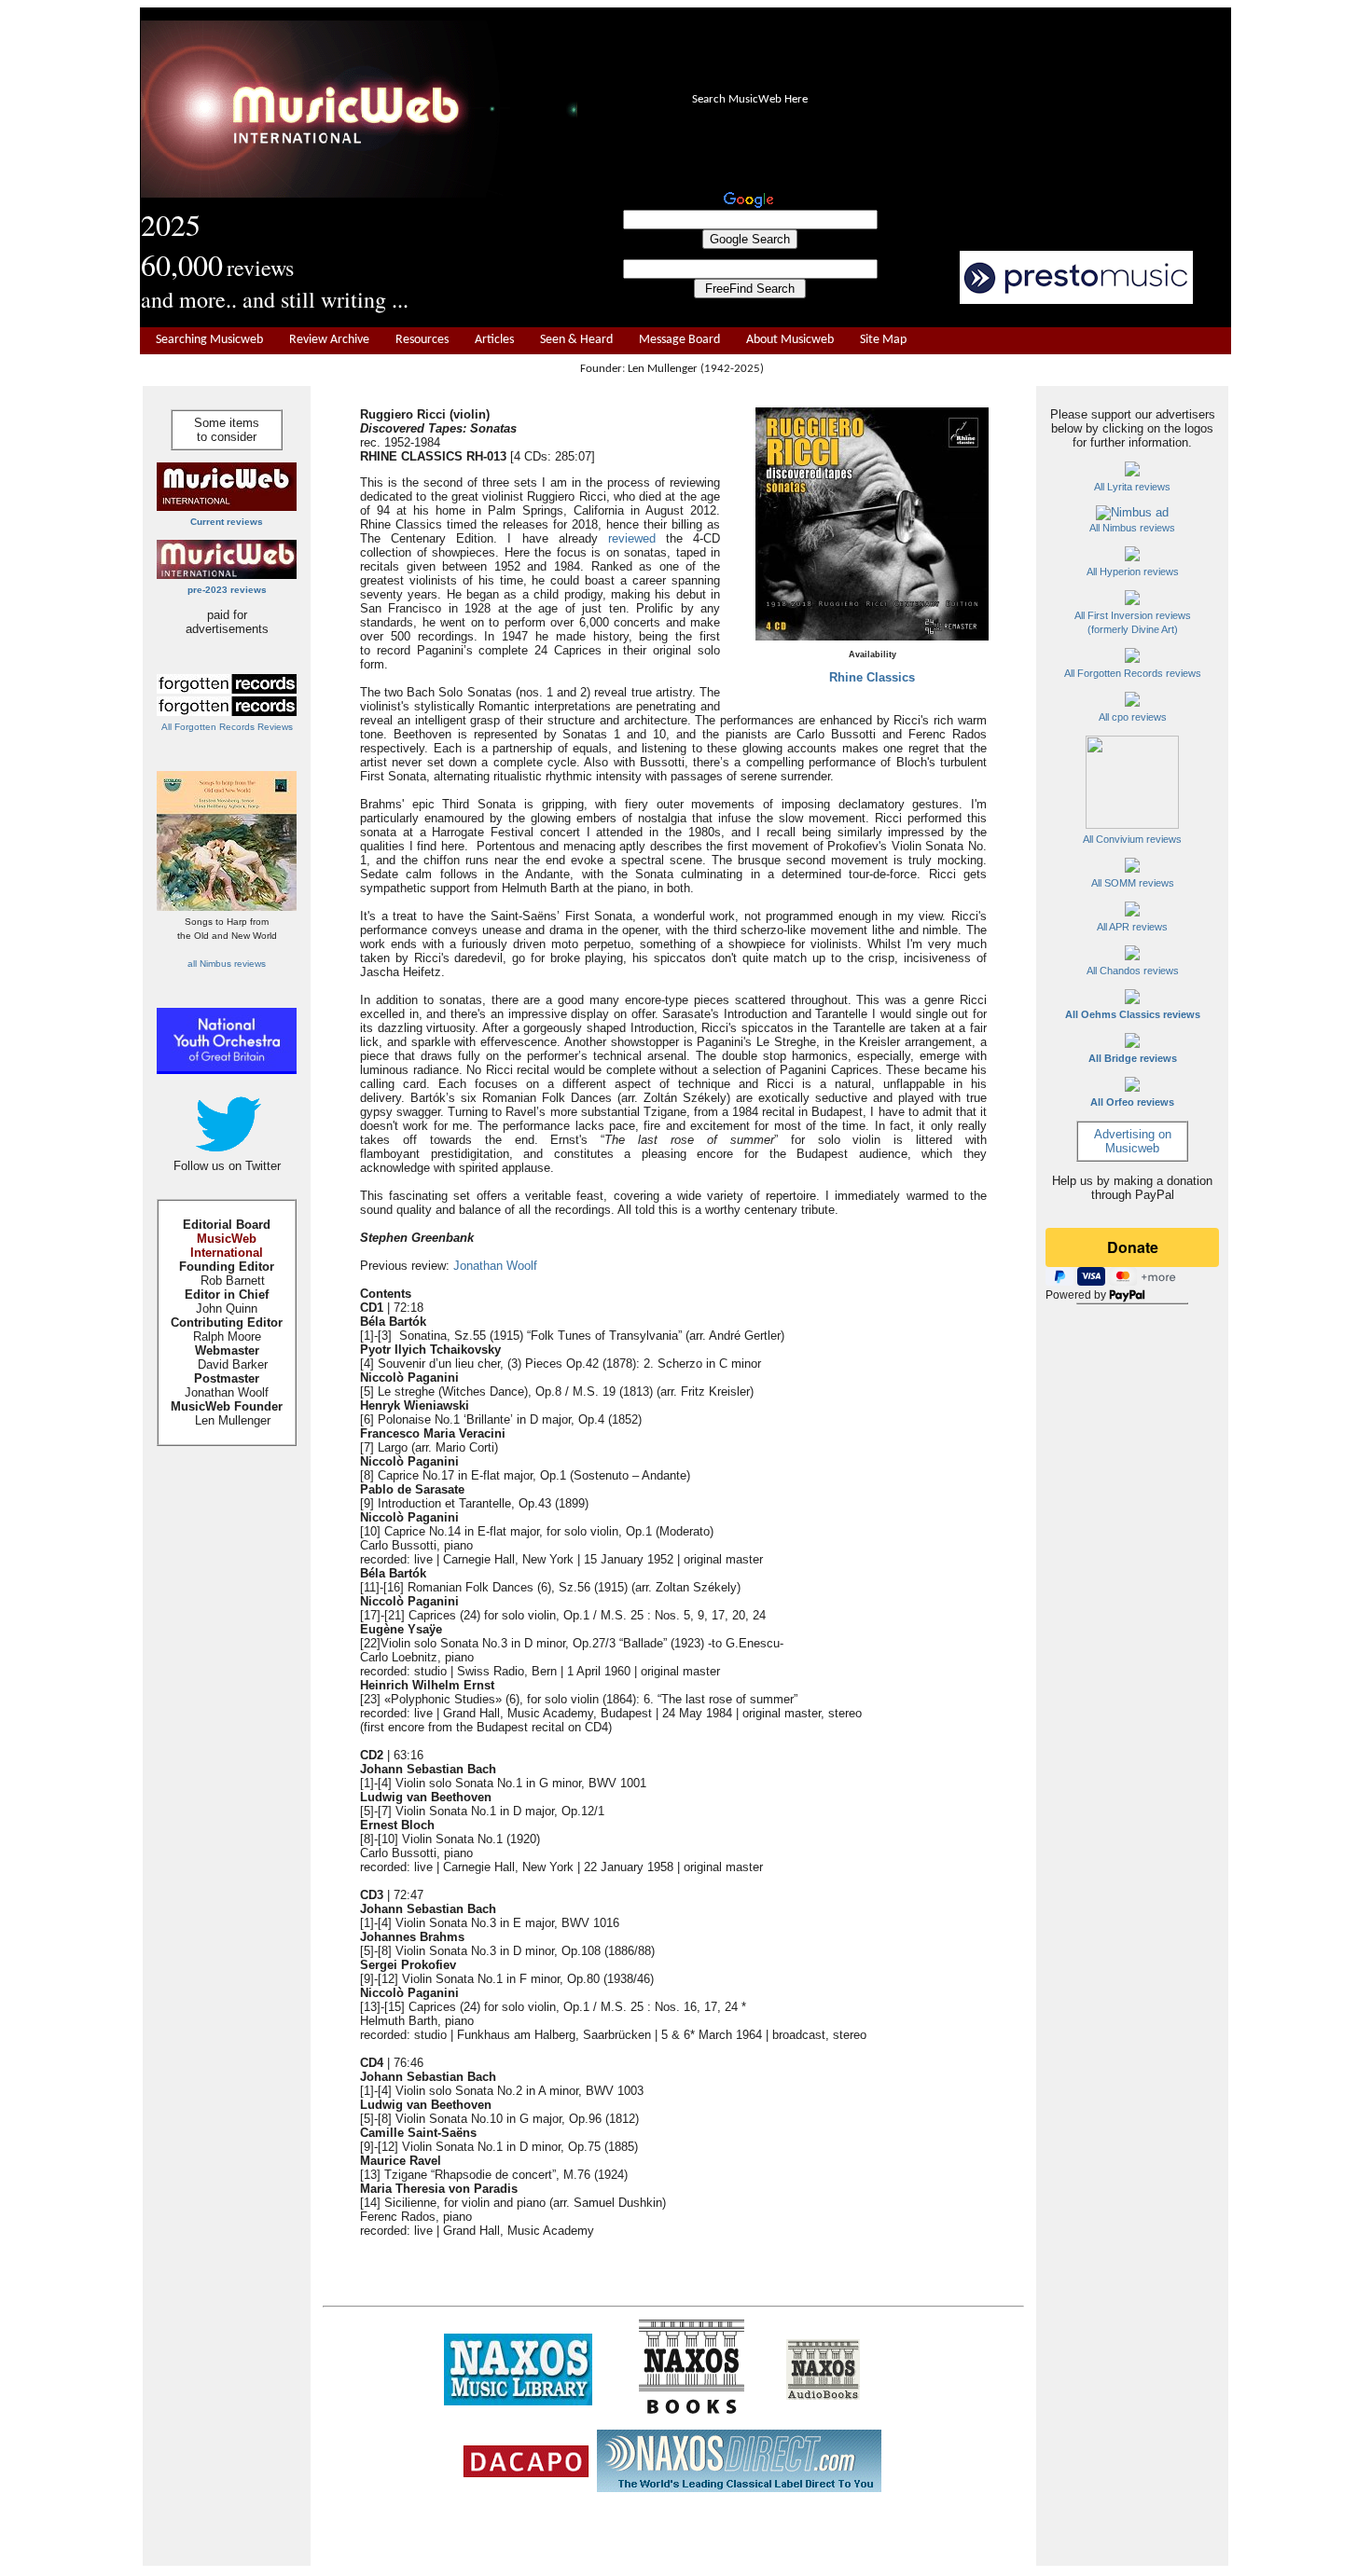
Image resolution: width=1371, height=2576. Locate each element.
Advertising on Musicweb (1133, 1141)
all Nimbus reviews (227, 964)
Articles (494, 340)
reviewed (632, 538)
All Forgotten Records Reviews (227, 727)
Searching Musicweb (209, 340)
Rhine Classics (872, 677)
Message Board (679, 340)
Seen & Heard (576, 340)
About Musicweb (790, 340)
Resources (422, 340)
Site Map (883, 340)
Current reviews (227, 522)
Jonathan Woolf (495, 1266)
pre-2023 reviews (227, 590)
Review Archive (329, 340)
